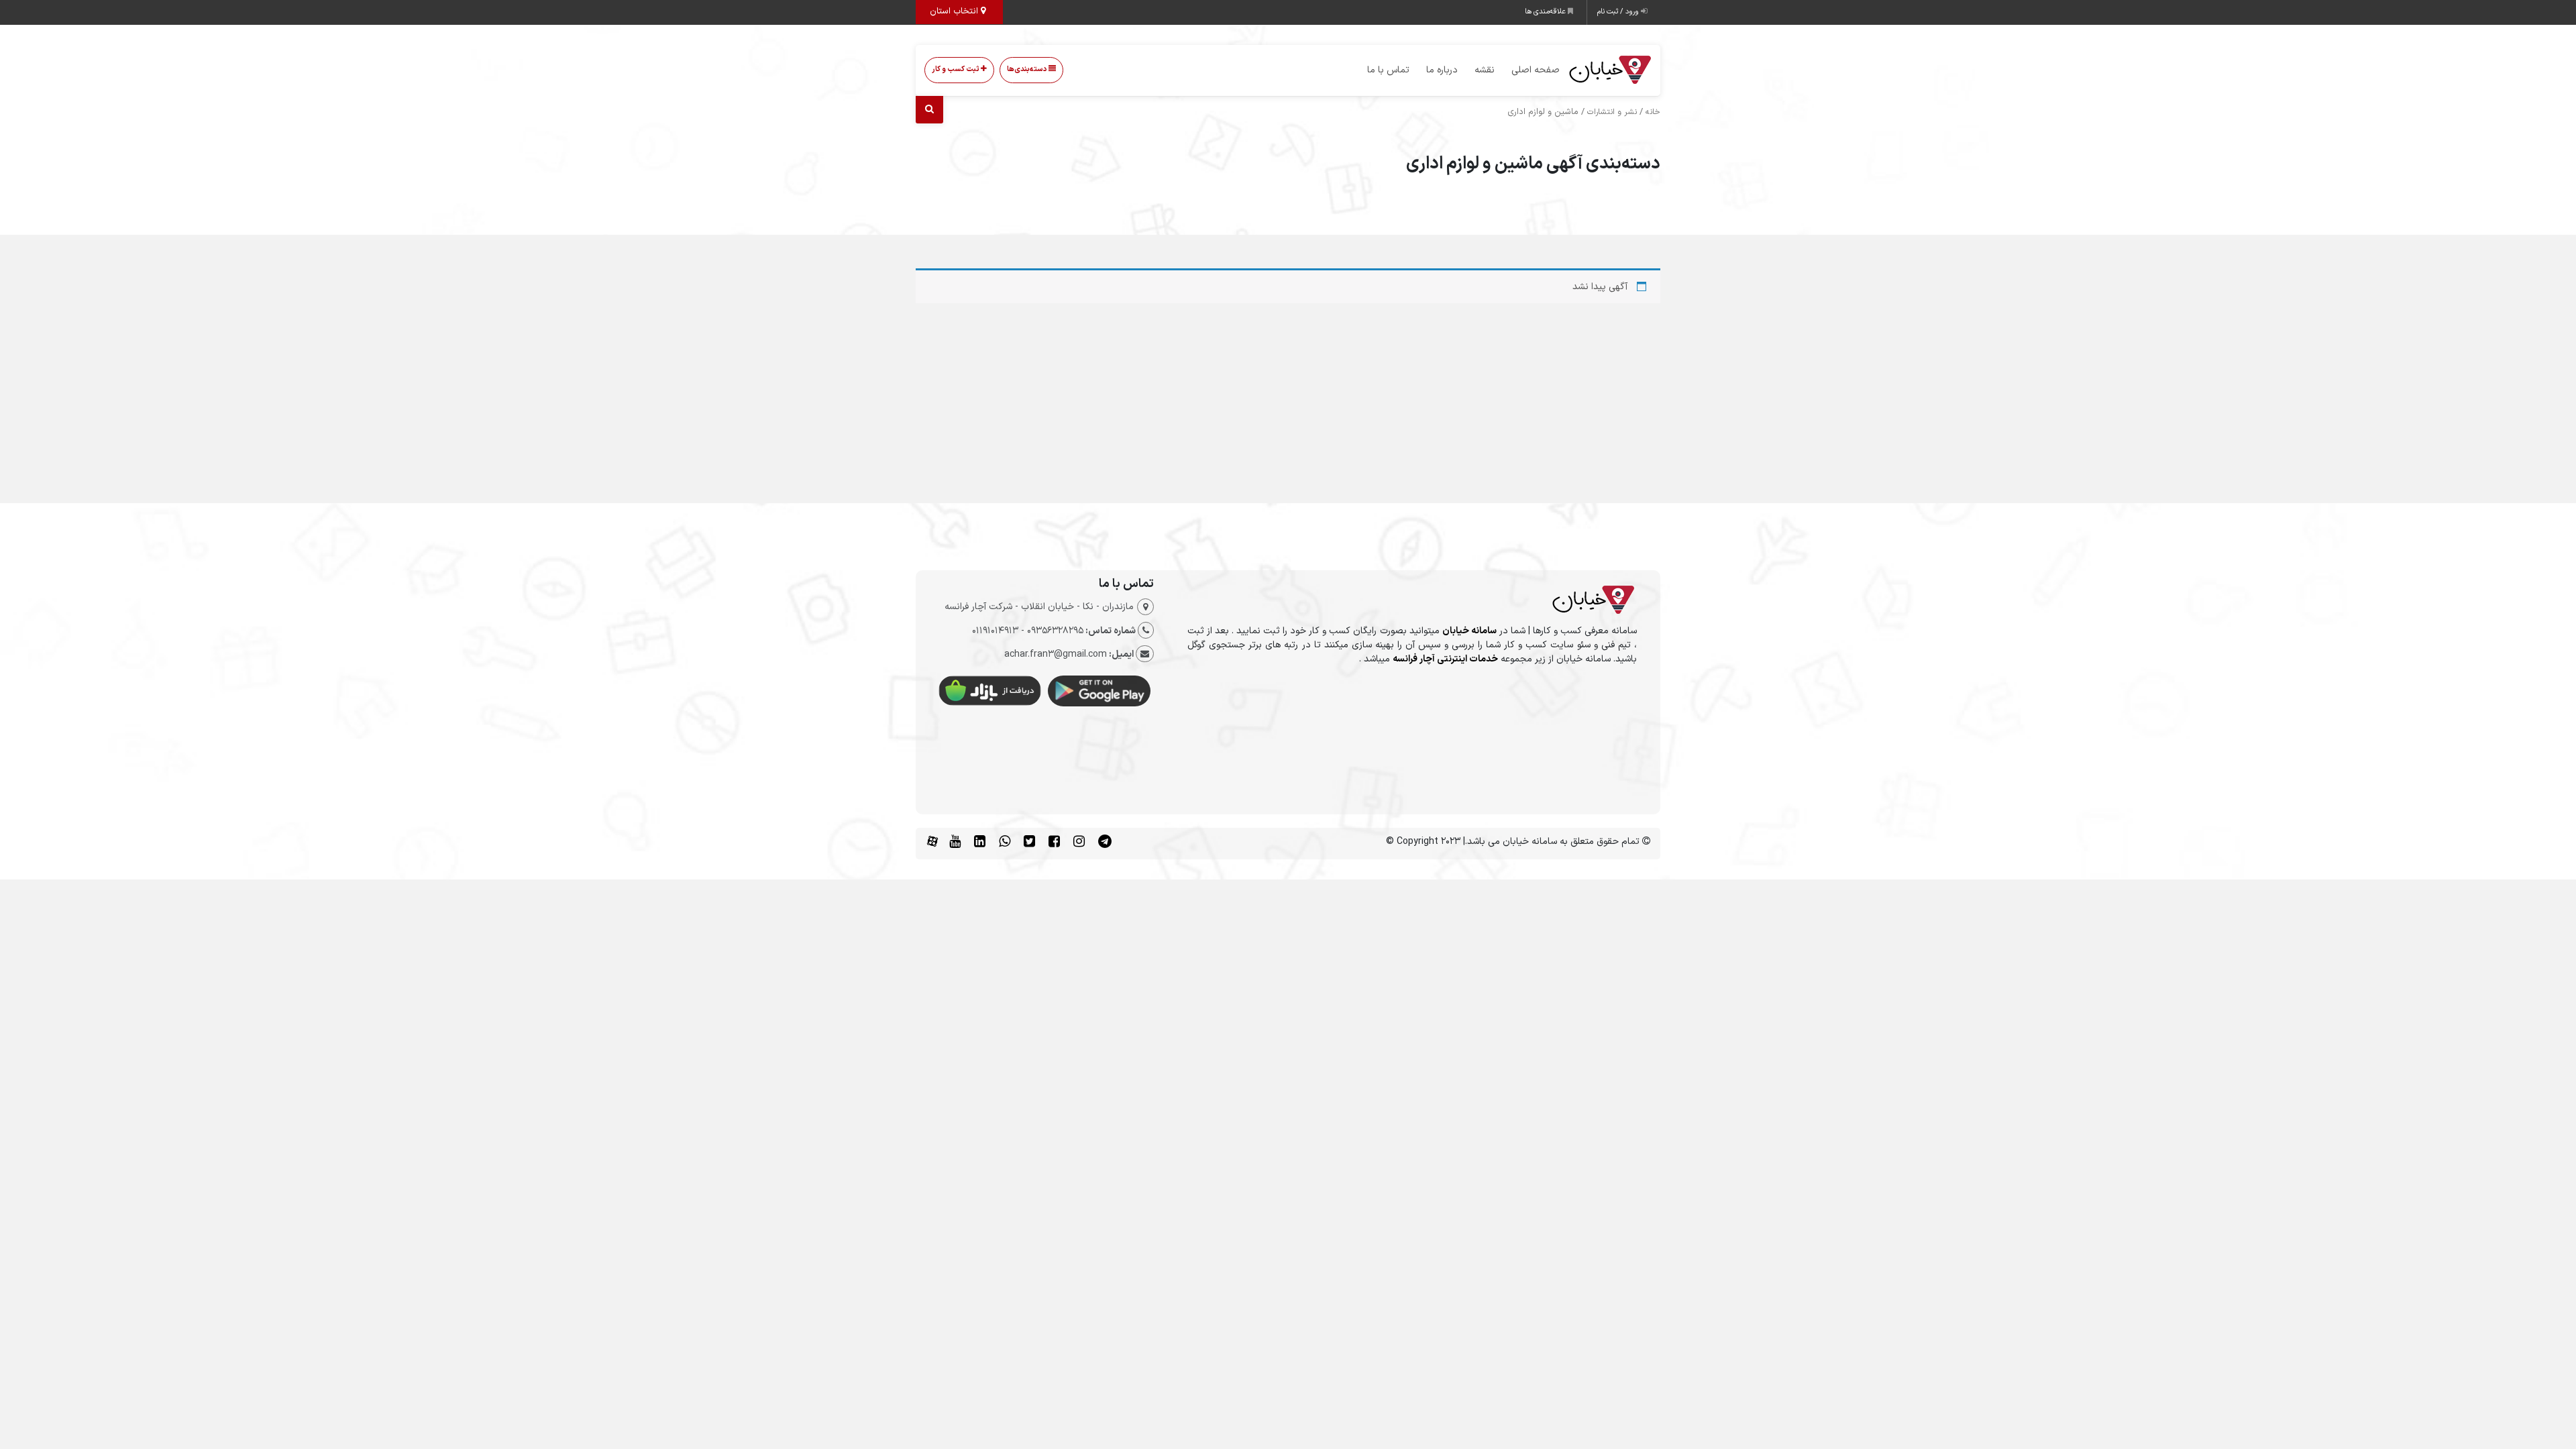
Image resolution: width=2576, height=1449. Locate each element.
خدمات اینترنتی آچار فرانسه (1445, 659)
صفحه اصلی (1536, 70)
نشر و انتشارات (1612, 112)
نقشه (1485, 70)
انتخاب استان (955, 11)
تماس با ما (1388, 70)
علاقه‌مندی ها (1546, 12)
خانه (1653, 112)
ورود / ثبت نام (1619, 12)
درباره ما (1442, 70)
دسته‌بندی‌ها (1028, 69)
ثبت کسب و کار (956, 69)
